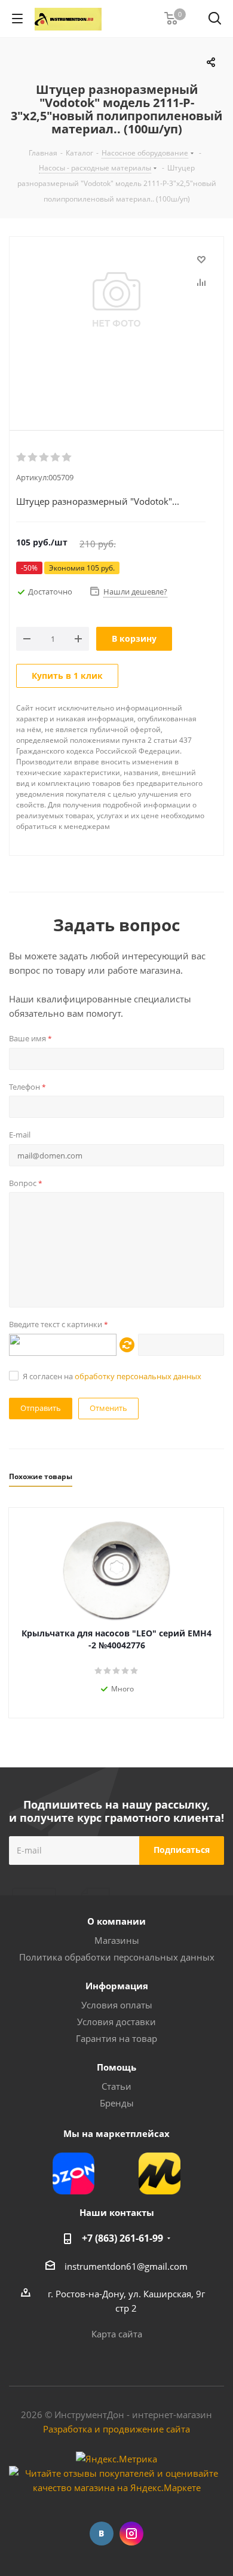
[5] (67, 458)
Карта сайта (117, 2334)
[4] (56, 458)
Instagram (131, 2534)
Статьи (116, 2086)
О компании (116, 1921)
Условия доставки (116, 2022)
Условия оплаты (117, 2005)
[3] (45, 458)
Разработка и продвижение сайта (116, 2429)
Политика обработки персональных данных (117, 1957)
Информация (117, 1986)
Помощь (116, 2067)
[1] (22, 458)
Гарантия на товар (116, 2038)
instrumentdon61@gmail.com (126, 2266)
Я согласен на (112, 1376)
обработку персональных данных (138, 1376)
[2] (33, 458)
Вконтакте (102, 2534)
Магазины (117, 1940)
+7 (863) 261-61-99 (122, 2238)
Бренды (117, 2103)
